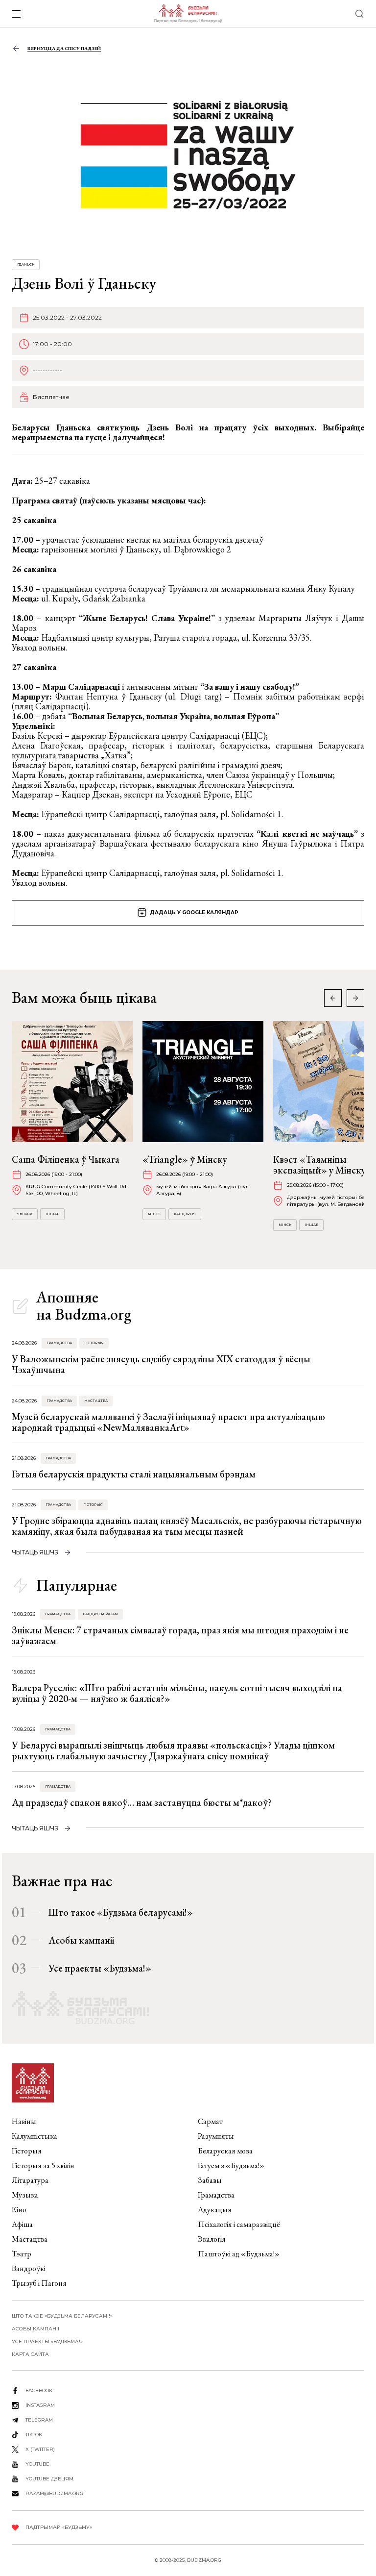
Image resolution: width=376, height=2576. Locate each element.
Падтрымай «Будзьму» (59, 2527)
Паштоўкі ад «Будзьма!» (239, 2254)
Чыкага (25, 1214)
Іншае (52, 1214)
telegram (39, 2420)
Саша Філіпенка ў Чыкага (66, 1159)
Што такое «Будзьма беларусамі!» (121, 1912)
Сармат (210, 2121)
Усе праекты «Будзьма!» (100, 1968)
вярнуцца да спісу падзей (64, 48)
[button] (355, 998)
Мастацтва (96, 1401)
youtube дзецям (49, 2479)
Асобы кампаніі (81, 1940)
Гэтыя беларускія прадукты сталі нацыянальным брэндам (134, 1474)
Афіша (22, 2224)
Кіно (19, 2210)
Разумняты (216, 2136)
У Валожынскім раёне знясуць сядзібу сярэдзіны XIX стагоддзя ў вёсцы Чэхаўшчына (161, 1364)
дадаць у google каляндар (194, 913)
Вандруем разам (100, 1614)
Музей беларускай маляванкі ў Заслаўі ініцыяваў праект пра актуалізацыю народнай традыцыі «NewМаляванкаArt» (168, 1422)
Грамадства (59, 1343)
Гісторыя (94, 1343)
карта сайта (30, 2354)
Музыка (25, 2195)
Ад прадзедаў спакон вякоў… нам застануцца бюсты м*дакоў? (142, 1802)
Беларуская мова (225, 2151)
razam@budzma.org (54, 2493)
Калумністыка (35, 2136)
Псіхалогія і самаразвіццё (239, 2224)
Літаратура (30, 2180)
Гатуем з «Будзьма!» (231, 2165)
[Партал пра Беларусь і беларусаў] (188, 14)
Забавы (210, 2180)
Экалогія (212, 2239)
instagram (40, 2405)
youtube (37, 2464)
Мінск (154, 1214)
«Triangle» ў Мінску (185, 1159)
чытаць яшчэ (35, 1552)
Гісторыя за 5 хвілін (43, 2165)
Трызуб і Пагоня (39, 2283)
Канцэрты (185, 1214)
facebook (39, 2390)
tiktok (34, 2435)
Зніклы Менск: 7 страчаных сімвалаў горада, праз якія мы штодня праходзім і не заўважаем (180, 1635)
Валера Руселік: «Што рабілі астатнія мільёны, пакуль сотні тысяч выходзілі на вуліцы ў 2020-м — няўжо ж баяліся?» (177, 1693)
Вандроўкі (29, 2268)
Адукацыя (215, 2210)
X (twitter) (40, 2449)
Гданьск (26, 264)
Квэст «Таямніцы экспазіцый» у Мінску (319, 1165)
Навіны (24, 2121)
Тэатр (22, 2254)
